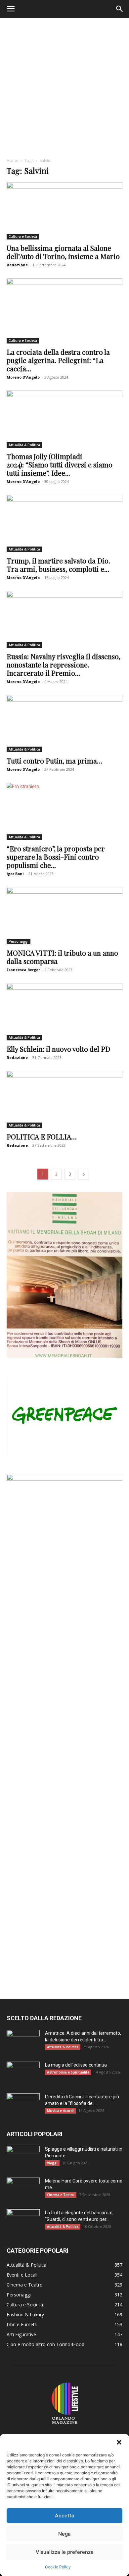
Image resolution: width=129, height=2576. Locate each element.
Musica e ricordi (60, 2111)
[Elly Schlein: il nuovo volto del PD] (64, 1012)
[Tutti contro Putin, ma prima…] (64, 724)
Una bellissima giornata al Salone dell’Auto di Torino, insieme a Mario (63, 252)
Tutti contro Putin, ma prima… (55, 761)
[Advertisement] (64, 86)
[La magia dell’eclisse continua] (23, 2073)
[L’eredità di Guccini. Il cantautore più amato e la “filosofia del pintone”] (23, 2105)
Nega (64, 2534)
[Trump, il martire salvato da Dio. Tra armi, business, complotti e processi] (64, 524)
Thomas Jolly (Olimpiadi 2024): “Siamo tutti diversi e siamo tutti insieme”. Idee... (60, 464)
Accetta (65, 2516)
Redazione (17, 265)
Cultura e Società (23, 237)
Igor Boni (15, 874)
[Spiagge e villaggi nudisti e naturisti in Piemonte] (23, 2157)
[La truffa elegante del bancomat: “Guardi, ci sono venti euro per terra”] (23, 2221)
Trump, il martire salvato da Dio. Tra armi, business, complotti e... (58, 565)
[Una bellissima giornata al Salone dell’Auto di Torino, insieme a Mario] (64, 211)
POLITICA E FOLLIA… (42, 1136)
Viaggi (52, 2163)
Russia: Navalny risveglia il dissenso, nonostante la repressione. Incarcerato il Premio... (64, 664)
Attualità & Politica (24, 445)
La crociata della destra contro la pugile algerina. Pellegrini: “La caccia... (58, 360)
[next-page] (84, 1174)
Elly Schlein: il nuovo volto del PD (58, 1049)
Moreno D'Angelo (23, 377)
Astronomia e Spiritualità (68, 2072)
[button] (119, 2442)
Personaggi (19, 941)
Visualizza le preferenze (65, 2552)
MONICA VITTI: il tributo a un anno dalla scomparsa (62, 957)
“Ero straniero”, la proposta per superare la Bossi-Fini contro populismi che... (56, 857)
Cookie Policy (58, 2567)
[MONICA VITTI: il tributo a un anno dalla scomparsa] (64, 916)
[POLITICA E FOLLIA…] (64, 1100)
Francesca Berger (23, 970)
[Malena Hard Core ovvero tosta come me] (23, 2189)
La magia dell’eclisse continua (76, 2065)
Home (12, 160)
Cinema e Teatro (61, 2195)
